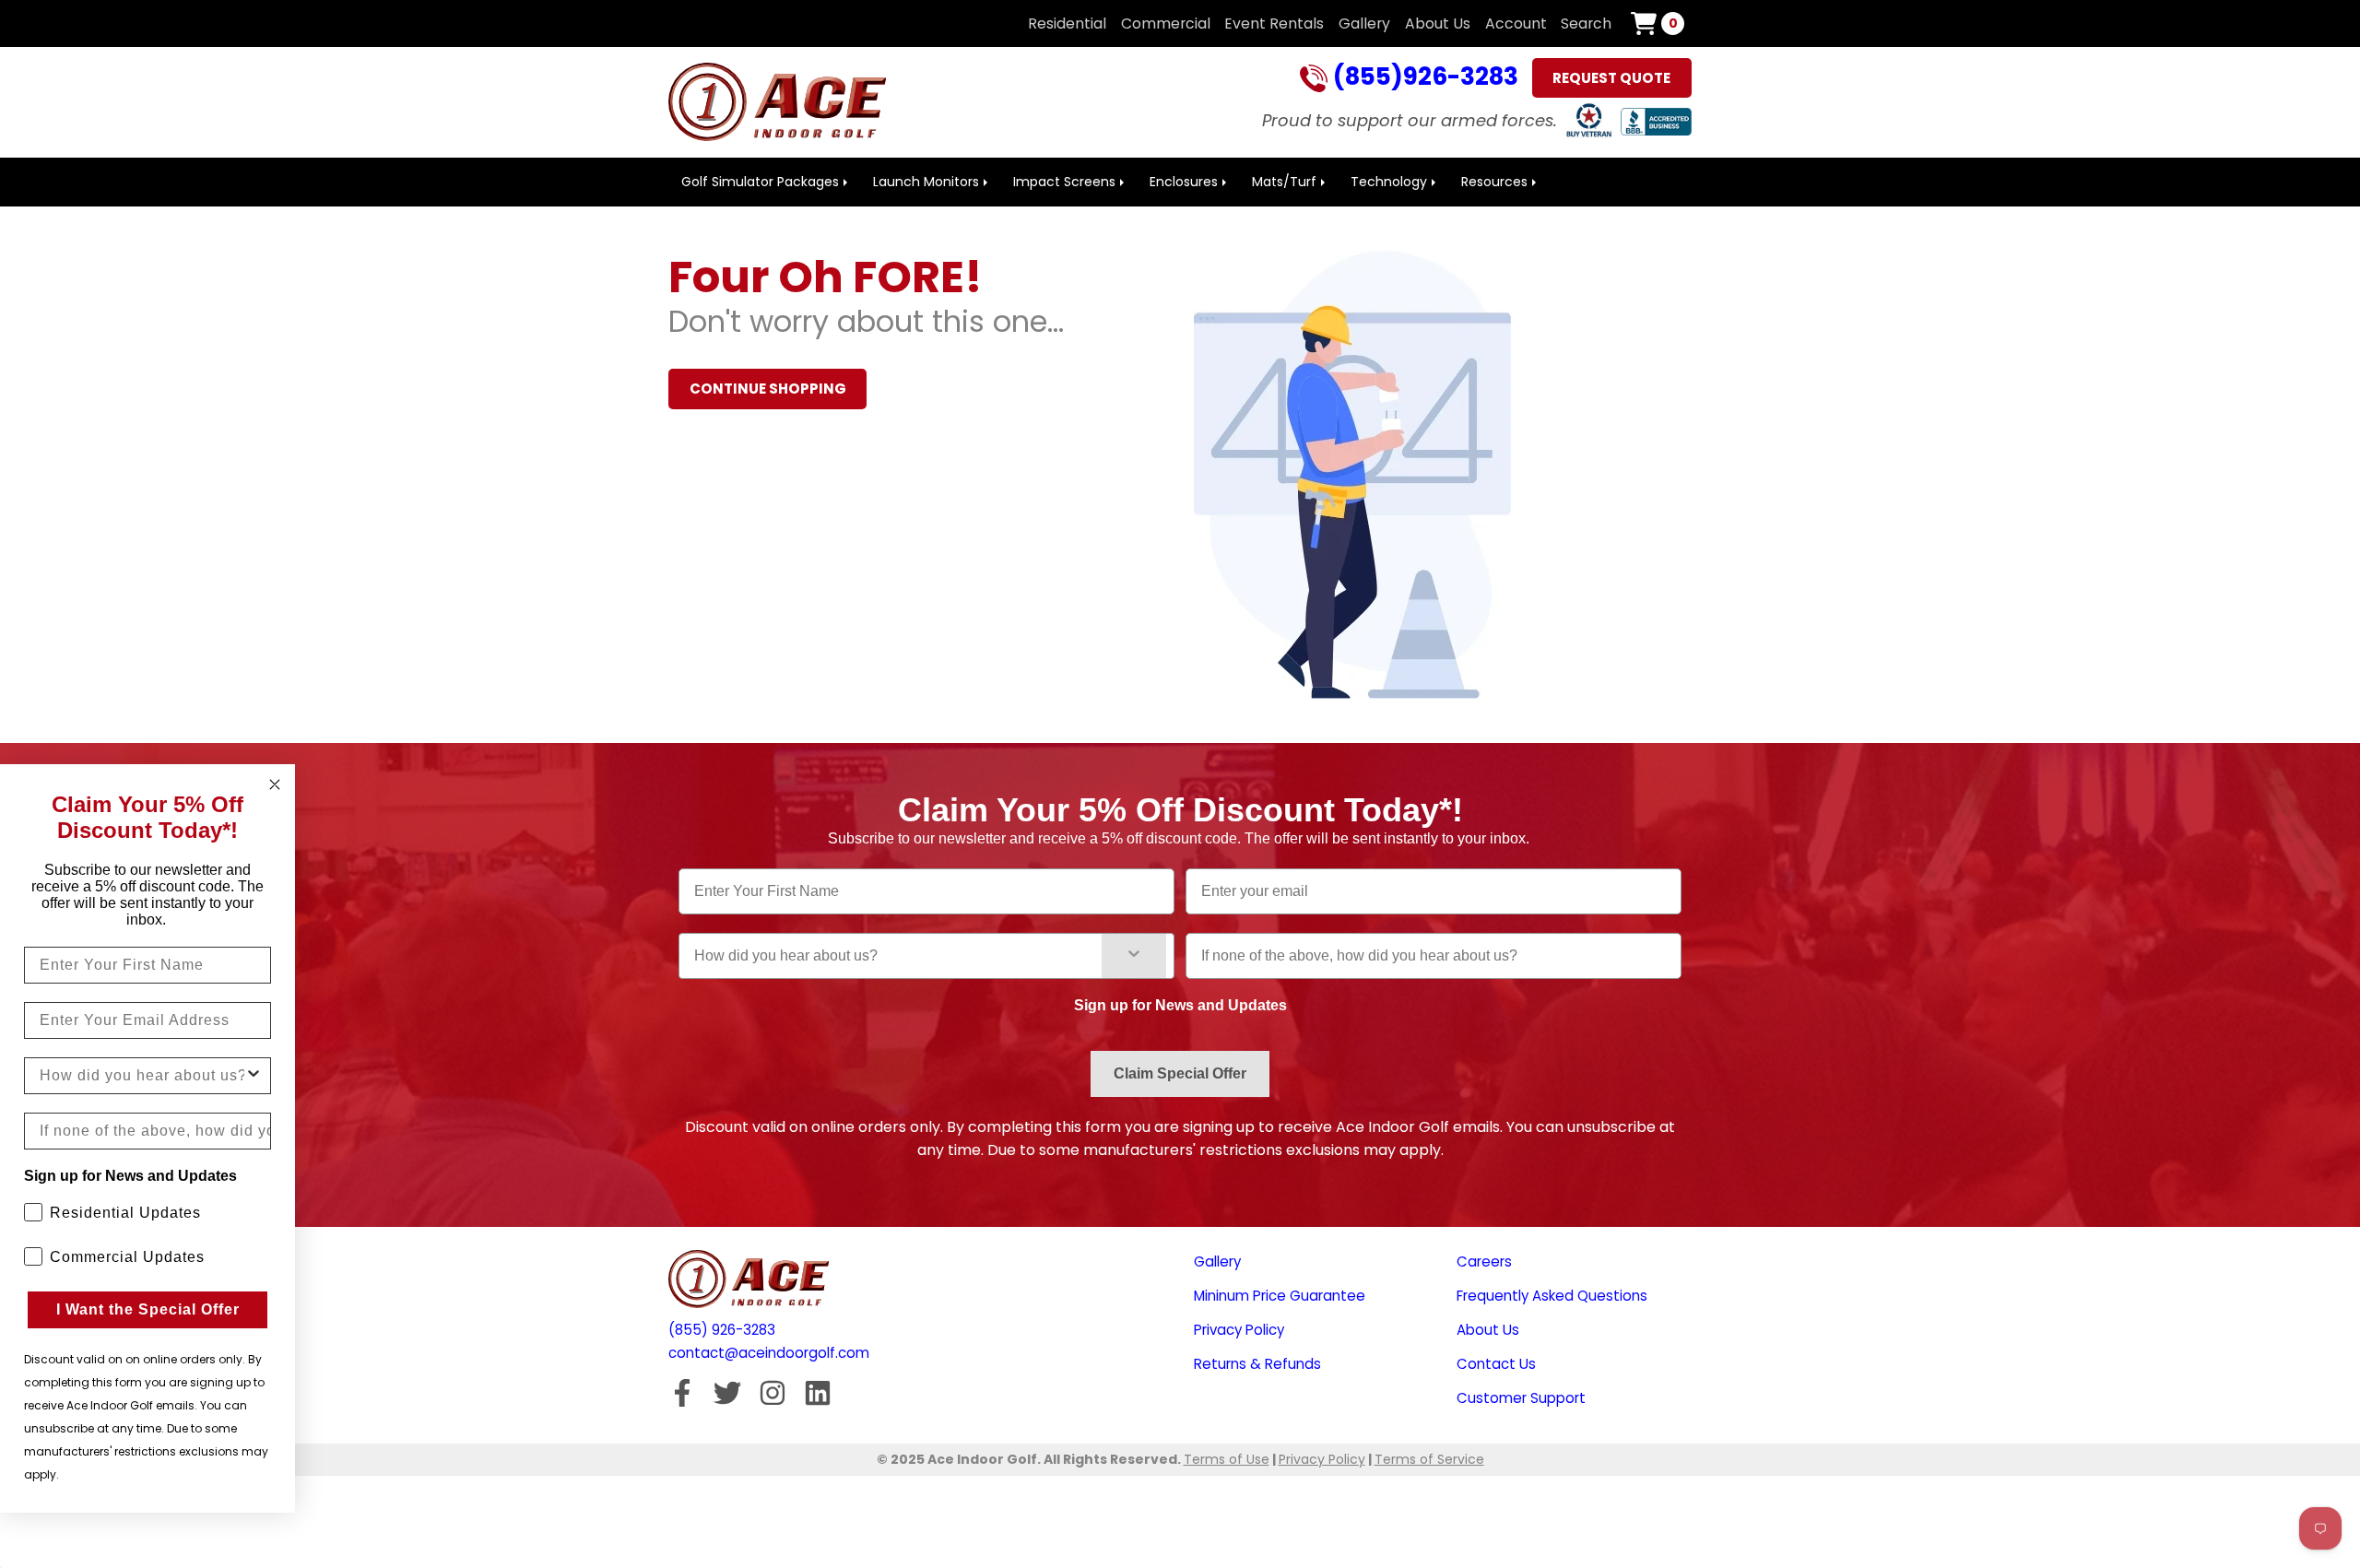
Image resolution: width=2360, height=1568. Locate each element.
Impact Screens (1064, 182)
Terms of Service (1429, 1459)
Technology (1389, 182)
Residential (1067, 24)
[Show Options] (1134, 956)
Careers (1484, 1261)
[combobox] (898, 956)
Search (1586, 24)
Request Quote (1611, 78)
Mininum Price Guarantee (1280, 1296)
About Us (1438, 24)
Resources (1494, 182)
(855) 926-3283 (722, 1330)
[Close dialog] (275, 784)
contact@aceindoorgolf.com (769, 1353)
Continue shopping (768, 389)
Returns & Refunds (1257, 1364)
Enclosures (1184, 182)
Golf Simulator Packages (760, 182)
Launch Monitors (926, 182)
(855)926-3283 (1423, 78)
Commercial (1166, 24)
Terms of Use (1227, 1459)
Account (1516, 24)
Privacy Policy (1239, 1330)
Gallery (1364, 24)
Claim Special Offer (1180, 1073)
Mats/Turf (1284, 182)
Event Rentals (1274, 24)
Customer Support (1521, 1398)
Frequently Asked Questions (1552, 1296)
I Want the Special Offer (148, 1309)
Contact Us (1496, 1364)
